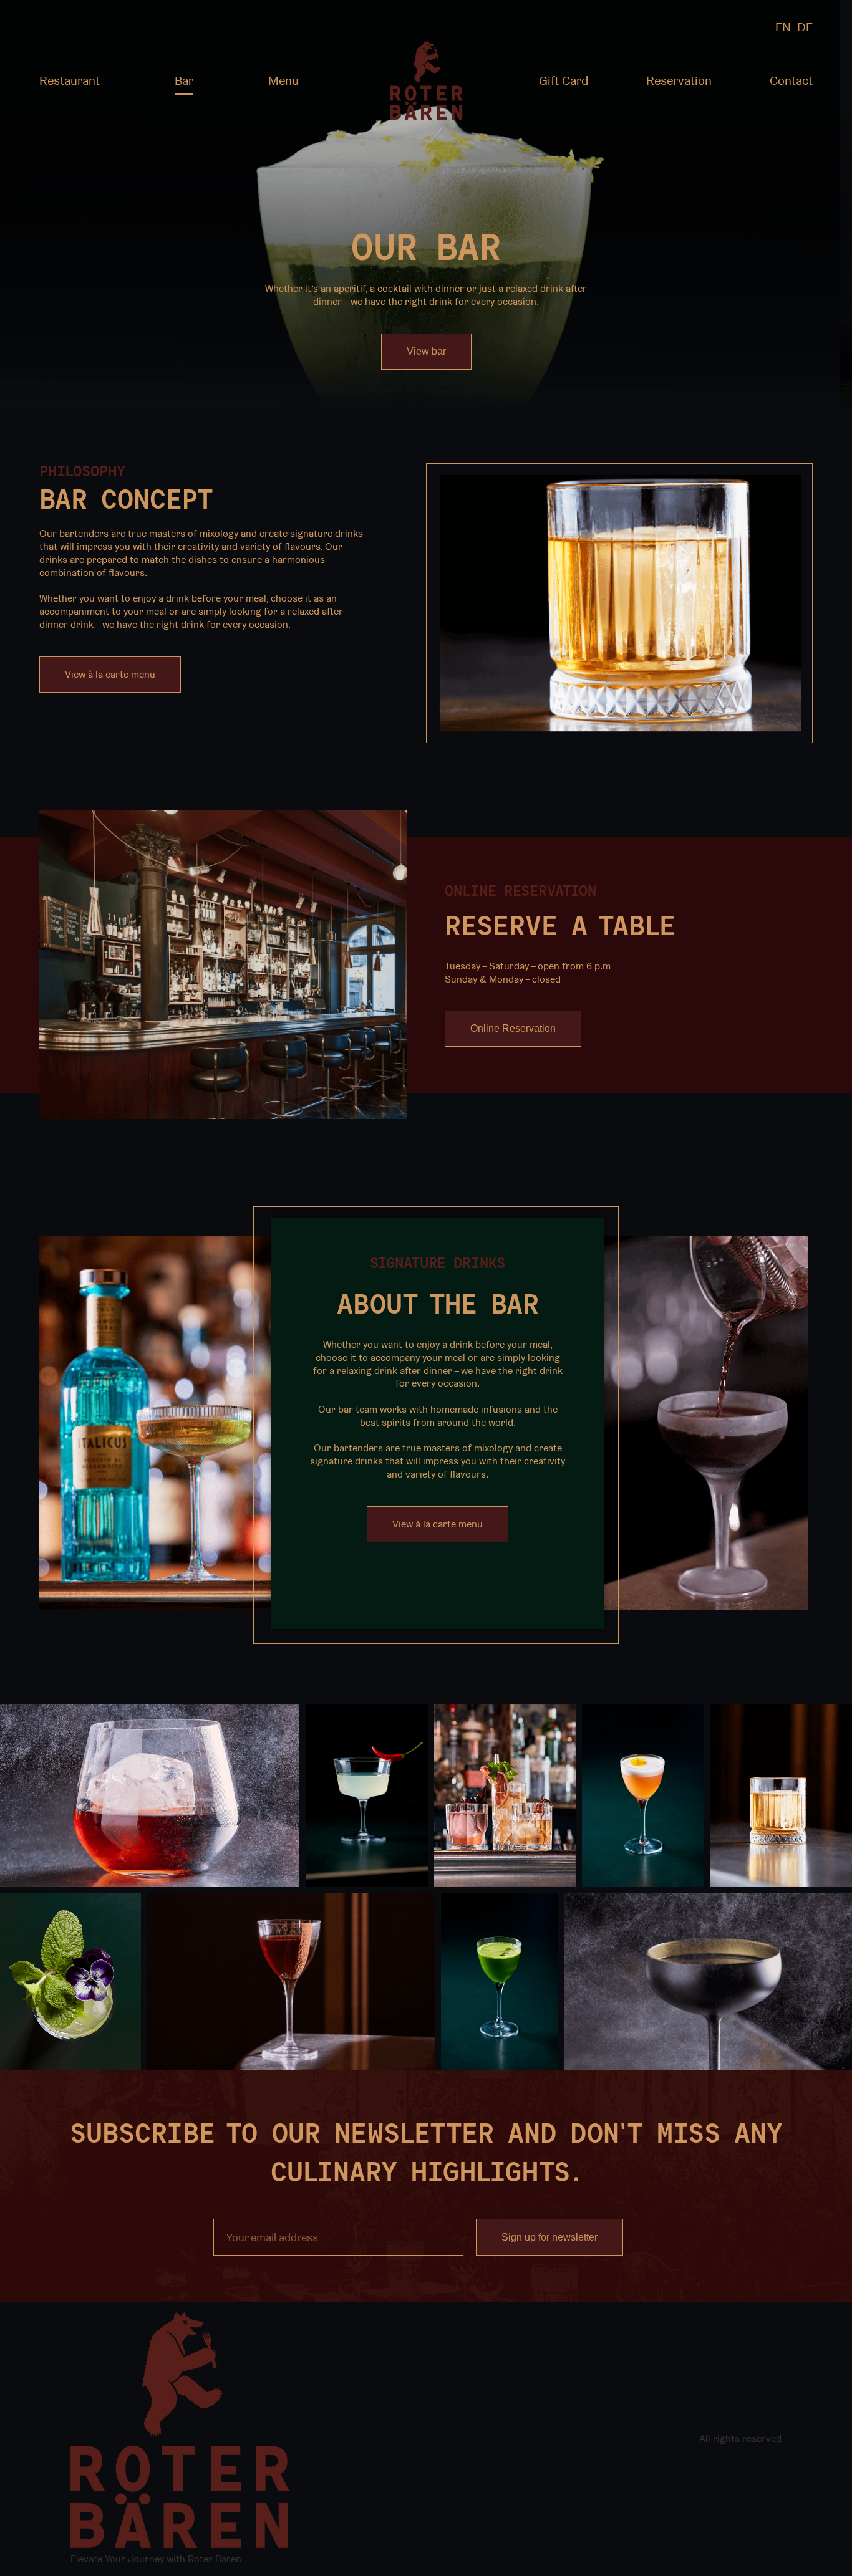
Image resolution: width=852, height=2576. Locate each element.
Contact (791, 80)
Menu (283, 80)
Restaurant (70, 80)
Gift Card (564, 80)
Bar (184, 80)
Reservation (679, 80)
